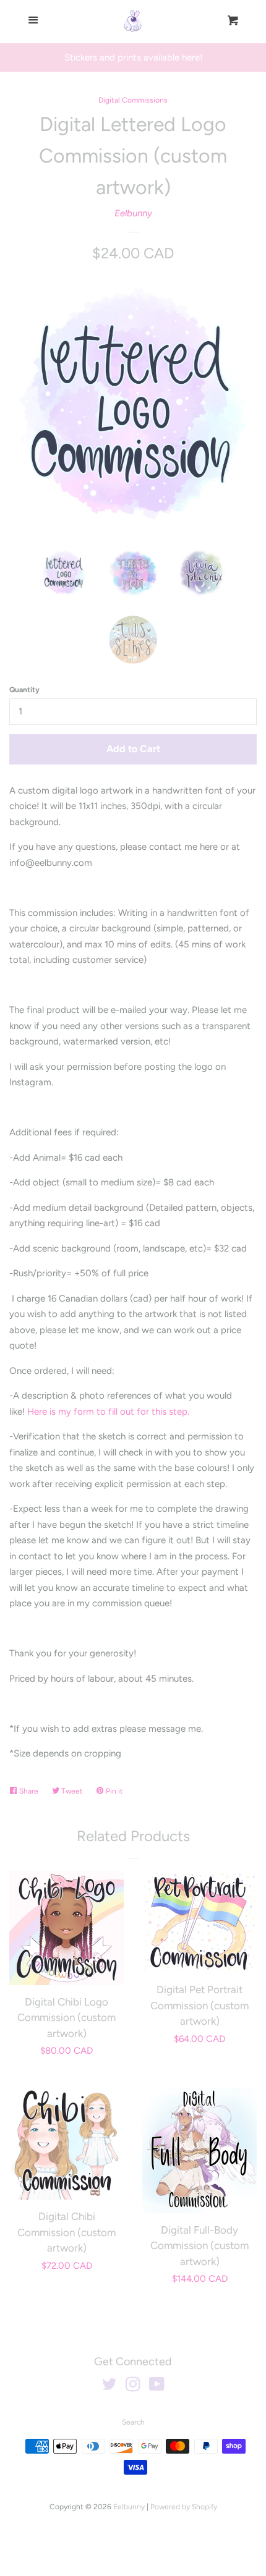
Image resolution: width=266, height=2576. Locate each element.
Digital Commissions (133, 100)
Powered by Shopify (184, 2507)
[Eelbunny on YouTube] (157, 2387)
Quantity (24, 690)
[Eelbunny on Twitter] (109, 2387)
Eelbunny (133, 213)
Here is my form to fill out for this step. (108, 1412)
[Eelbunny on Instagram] (133, 2387)
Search (133, 2422)
